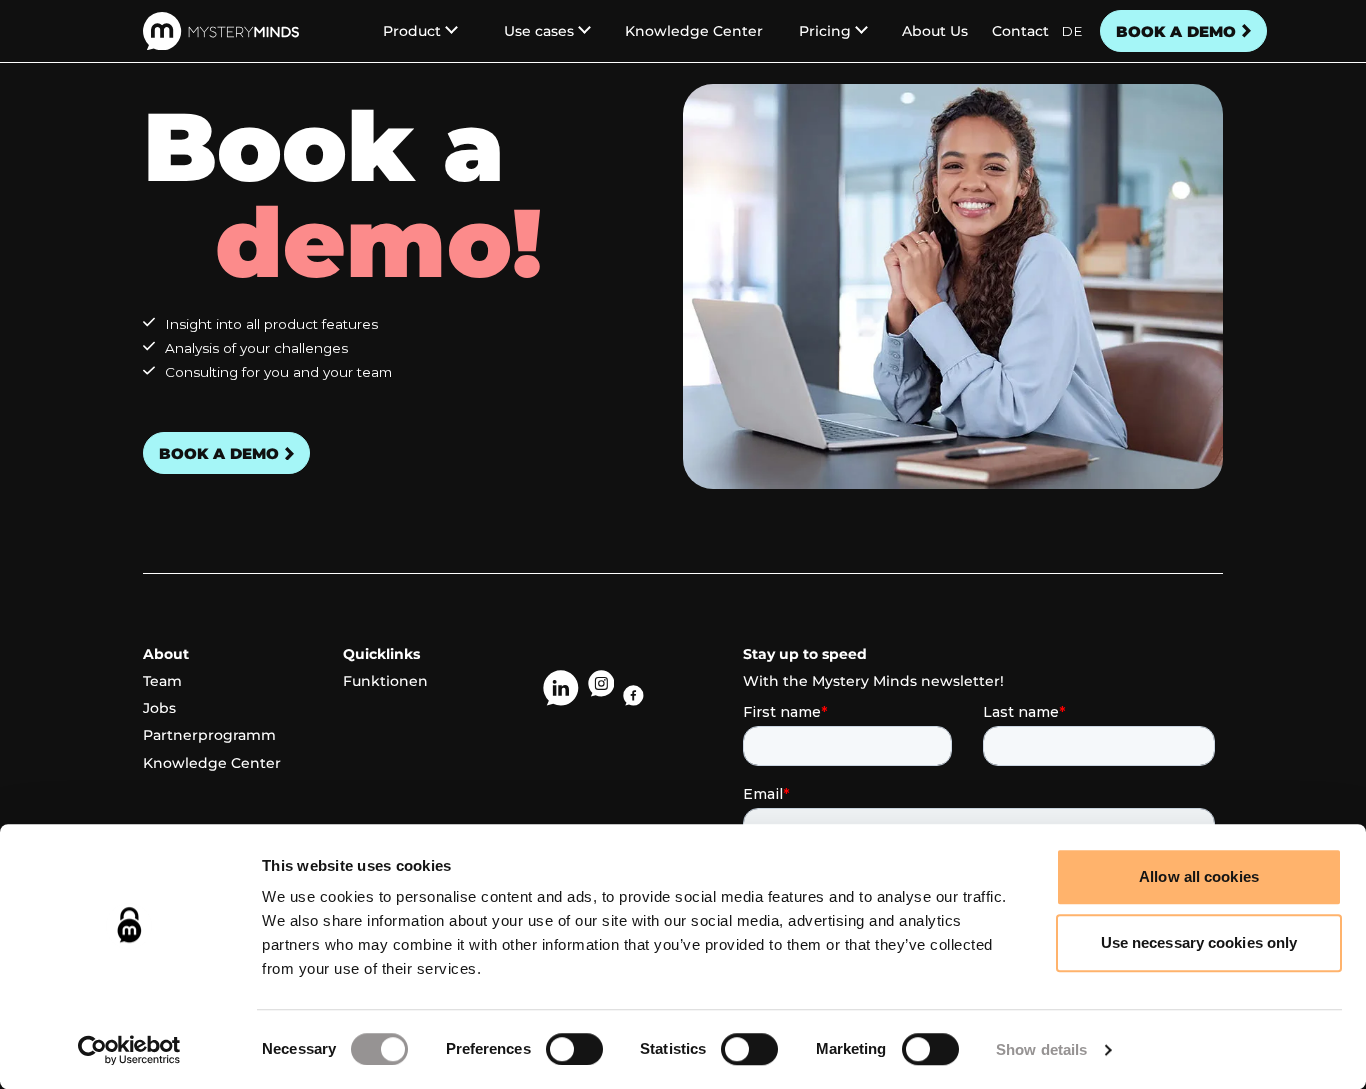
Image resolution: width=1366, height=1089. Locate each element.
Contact (1020, 31)
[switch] (574, 1049)
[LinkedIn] (561, 688)
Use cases (539, 31)
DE (1071, 31)
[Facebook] (633, 695)
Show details (1041, 1049)
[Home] (221, 31)
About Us (935, 31)
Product (412, 31)
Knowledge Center (694, 31)
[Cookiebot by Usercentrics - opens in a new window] (129, 1050)
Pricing (825, 31)
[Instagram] (601, 688)
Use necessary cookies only (1199, 942)
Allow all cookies (1199, 876)
